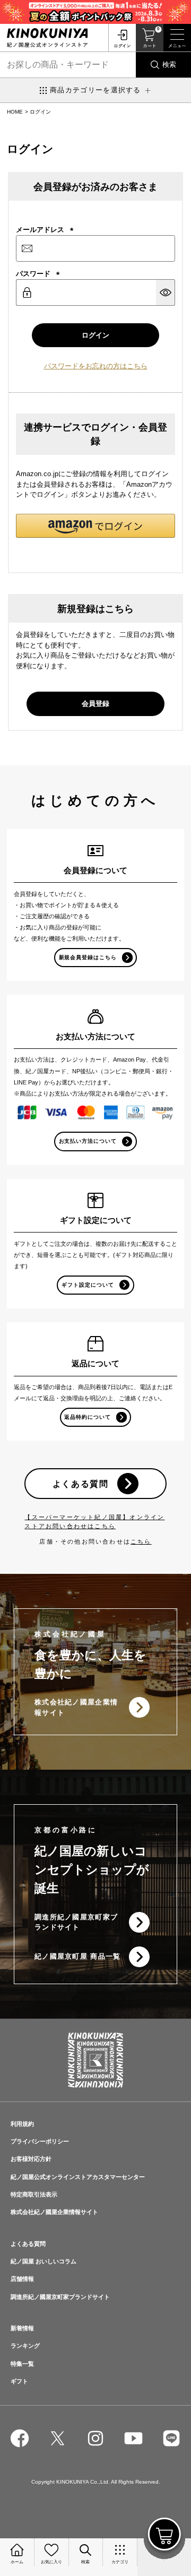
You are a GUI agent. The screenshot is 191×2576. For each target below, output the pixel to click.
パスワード (38, 274)
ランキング (25, 2346)
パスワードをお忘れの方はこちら (96, 366)
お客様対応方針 (31, 2159)
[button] (95, 526)
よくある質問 (81, 1484)
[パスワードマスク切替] (166, 292)
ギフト (19, 2381)
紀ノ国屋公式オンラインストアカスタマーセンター (78, 2177)
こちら (141, 1541)
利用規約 (22, 2124)
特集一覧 (22, 2364)
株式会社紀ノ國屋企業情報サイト (76, 1707)
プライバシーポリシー (40, 2141)
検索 (169, 64)
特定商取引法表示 (34, 2194)
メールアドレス (45, 230)
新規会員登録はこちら (88, 957)
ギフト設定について (88, 1285)
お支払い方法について (88, 1141)
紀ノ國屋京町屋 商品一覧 (78, 1956)
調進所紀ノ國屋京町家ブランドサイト (76, 1922)
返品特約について (88, 1417)
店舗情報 (22, 2279)
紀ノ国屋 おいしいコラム (44, 2261)
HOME (15, 112)
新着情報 (22, 2328)
